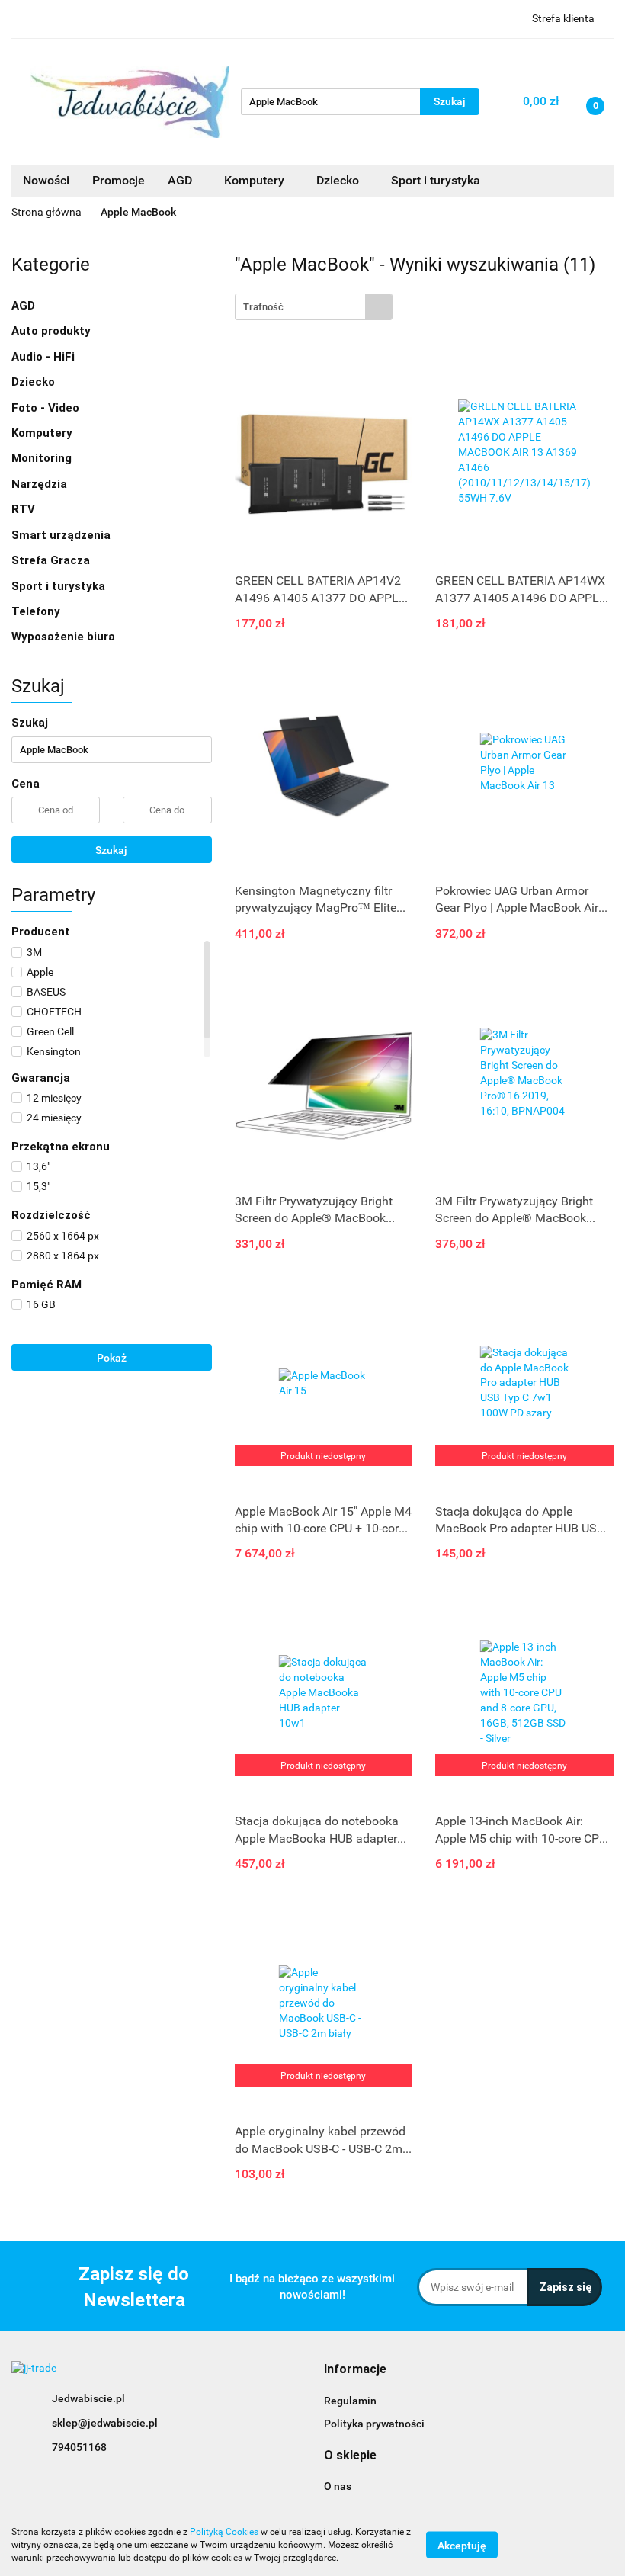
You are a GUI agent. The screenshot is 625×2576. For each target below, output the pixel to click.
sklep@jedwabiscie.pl (105, 2423)
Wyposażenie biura (65, 637)
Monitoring (43, 458)
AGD (181, 180)
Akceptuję (462, 2546)
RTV (25, 509)
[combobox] (314, 307)
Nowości (46, 180)
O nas (338, 2486)
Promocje (119, 180)
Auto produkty (53, 331)
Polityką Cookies (224, 2532)
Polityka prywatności (374, 2424)
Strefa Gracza (52, 560)
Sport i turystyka (60, 586)
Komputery (43, 433)
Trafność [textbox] (263, 307)
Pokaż (112, 1358)
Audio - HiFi (45, 357)
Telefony (37, 611)
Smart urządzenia (62, 535)
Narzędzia (41, 484)
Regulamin (350, 2401)
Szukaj (111, 850)
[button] (355, 2370)
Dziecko (339, 180)
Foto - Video (47, 408)
